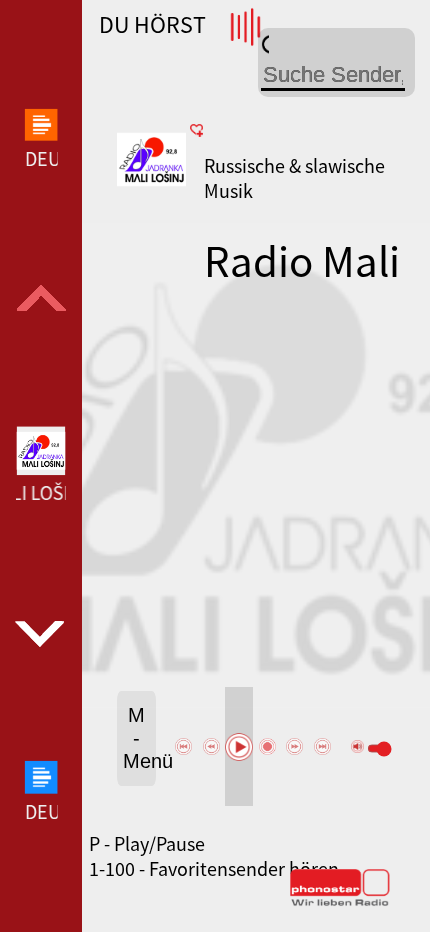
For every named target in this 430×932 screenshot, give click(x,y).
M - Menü (139, 738)
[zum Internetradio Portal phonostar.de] (340, 902)
